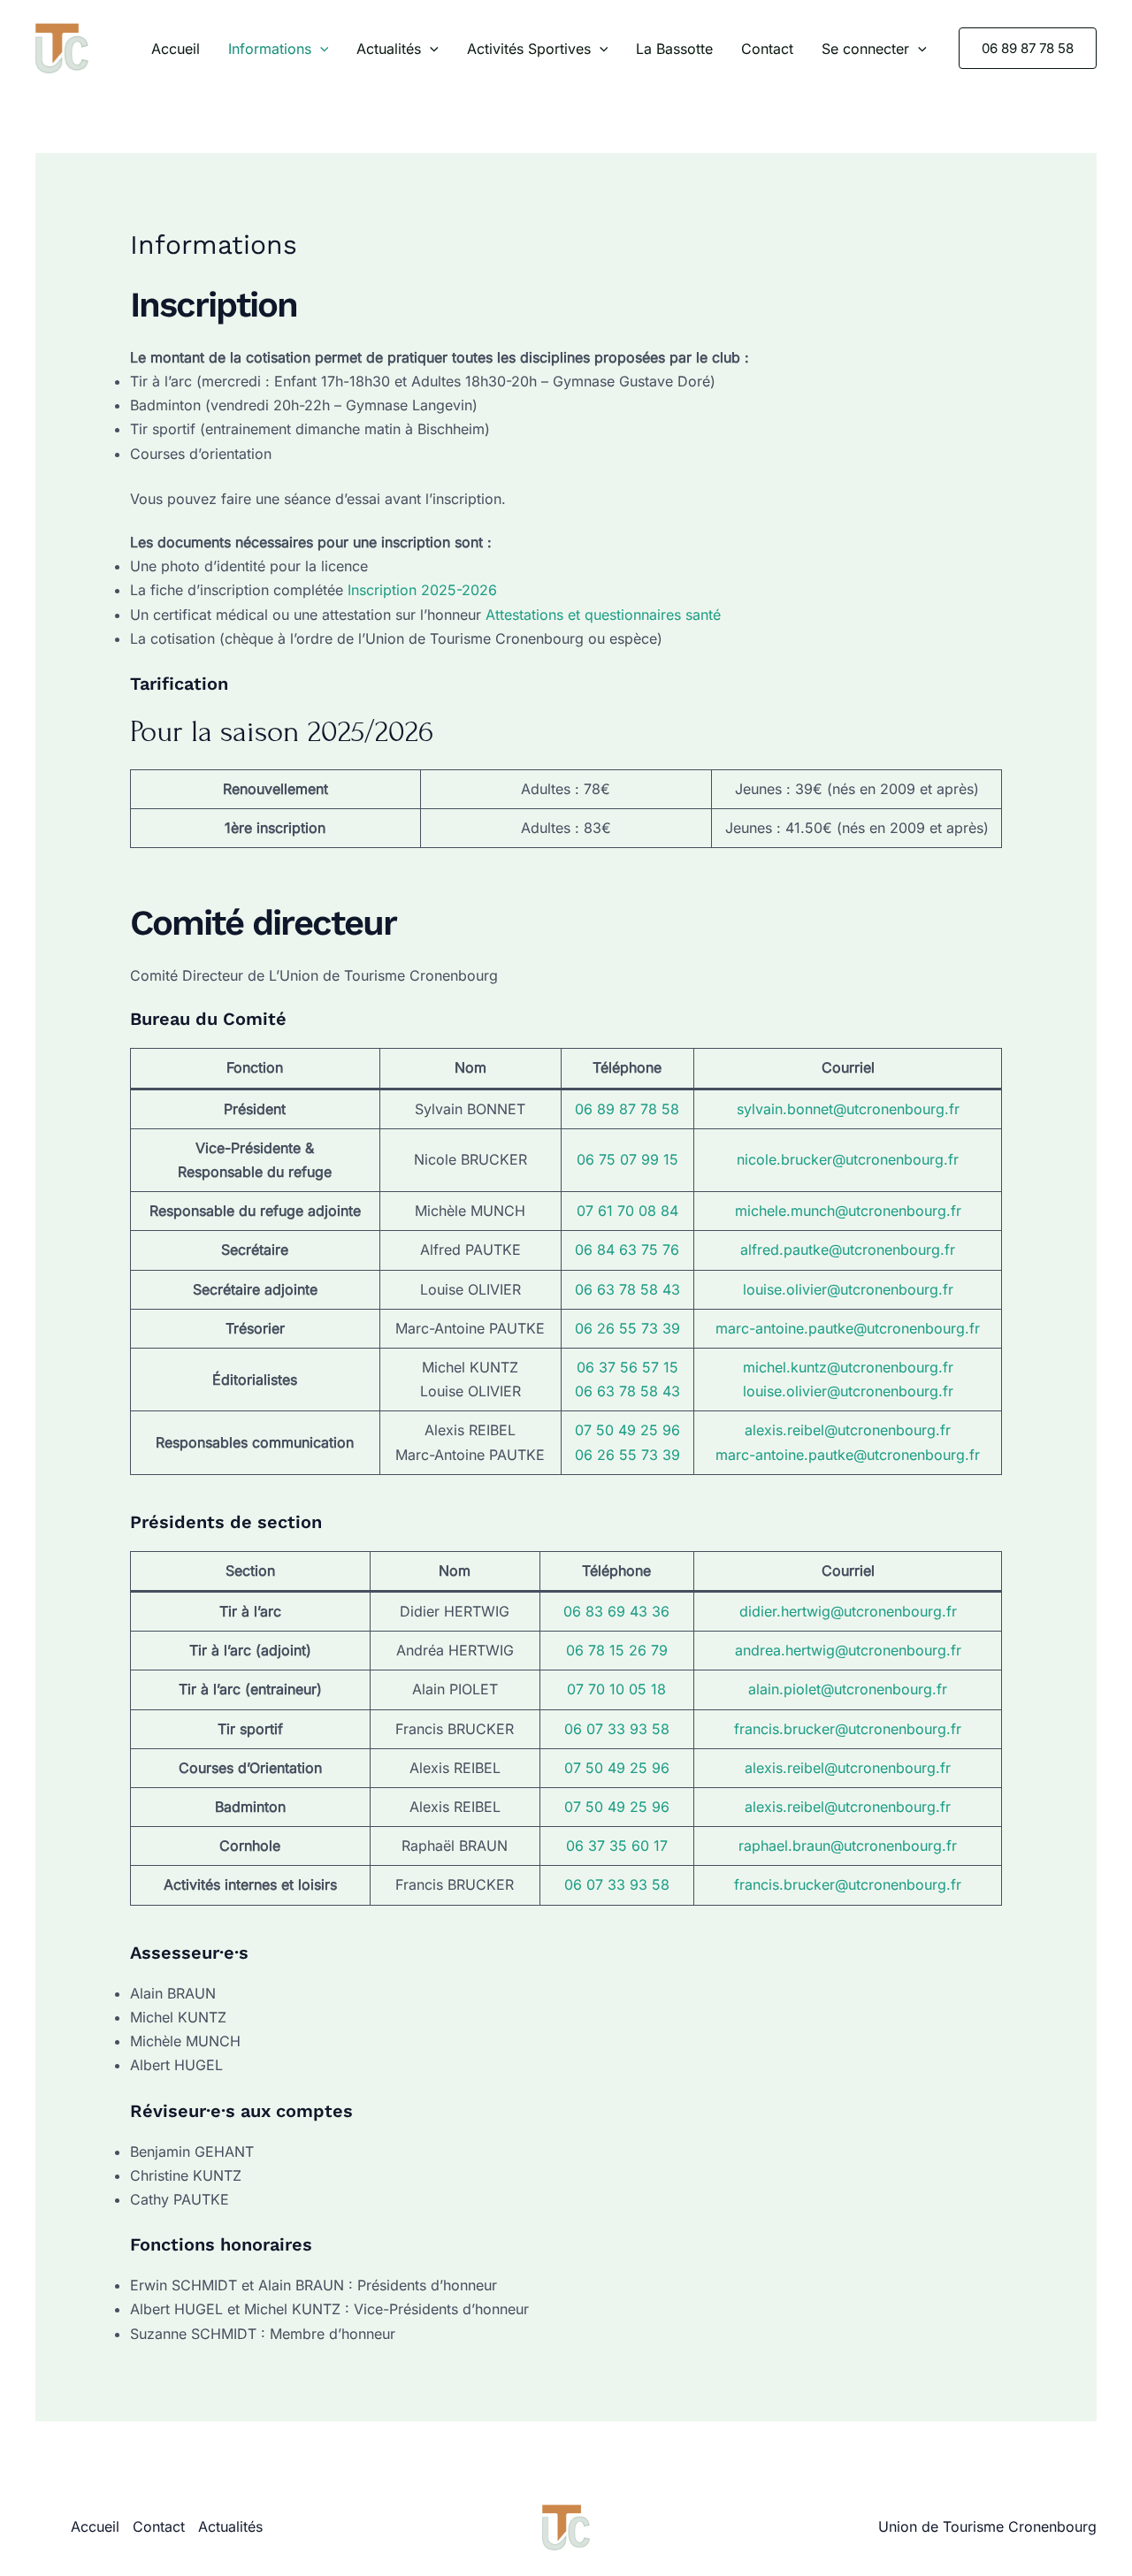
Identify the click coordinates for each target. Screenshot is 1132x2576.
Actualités (389, 49)
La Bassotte (674, 49)
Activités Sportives (529, 49)
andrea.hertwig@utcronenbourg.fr (848, 1650)
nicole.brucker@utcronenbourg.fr (848, 1159)
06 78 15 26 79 (617, 1650)
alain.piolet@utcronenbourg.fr (848, 1689)
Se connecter (865, 49)
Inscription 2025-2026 (422, 590)
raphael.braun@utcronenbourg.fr (848, 1846)
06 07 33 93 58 (617, 1729)
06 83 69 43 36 (616, 1611)
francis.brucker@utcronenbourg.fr (848, 1729)
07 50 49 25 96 (627, 1430)
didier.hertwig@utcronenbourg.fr (848, 1611)
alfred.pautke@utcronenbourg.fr (848, 1250)
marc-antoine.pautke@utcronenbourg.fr (848, 1328)
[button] (320, 49)
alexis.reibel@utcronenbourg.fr (848, 1430)
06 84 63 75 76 (627, 1250)
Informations (270, 49)
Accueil (176, 49)
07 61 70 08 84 (627, 1211)
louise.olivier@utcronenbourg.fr (848, 1289)
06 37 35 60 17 (617, 1846)
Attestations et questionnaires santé (603, 615)
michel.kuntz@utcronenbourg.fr (848, 1367)
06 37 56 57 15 (627, 1367)
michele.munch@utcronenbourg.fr (848, 1211)
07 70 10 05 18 (616, 1689)
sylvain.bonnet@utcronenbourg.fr (848, 1109)
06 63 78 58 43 (627, 1289)
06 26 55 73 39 (627, 1328)
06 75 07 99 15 (627, 1159)
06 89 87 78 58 (627, 1109)
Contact (767, 49)
